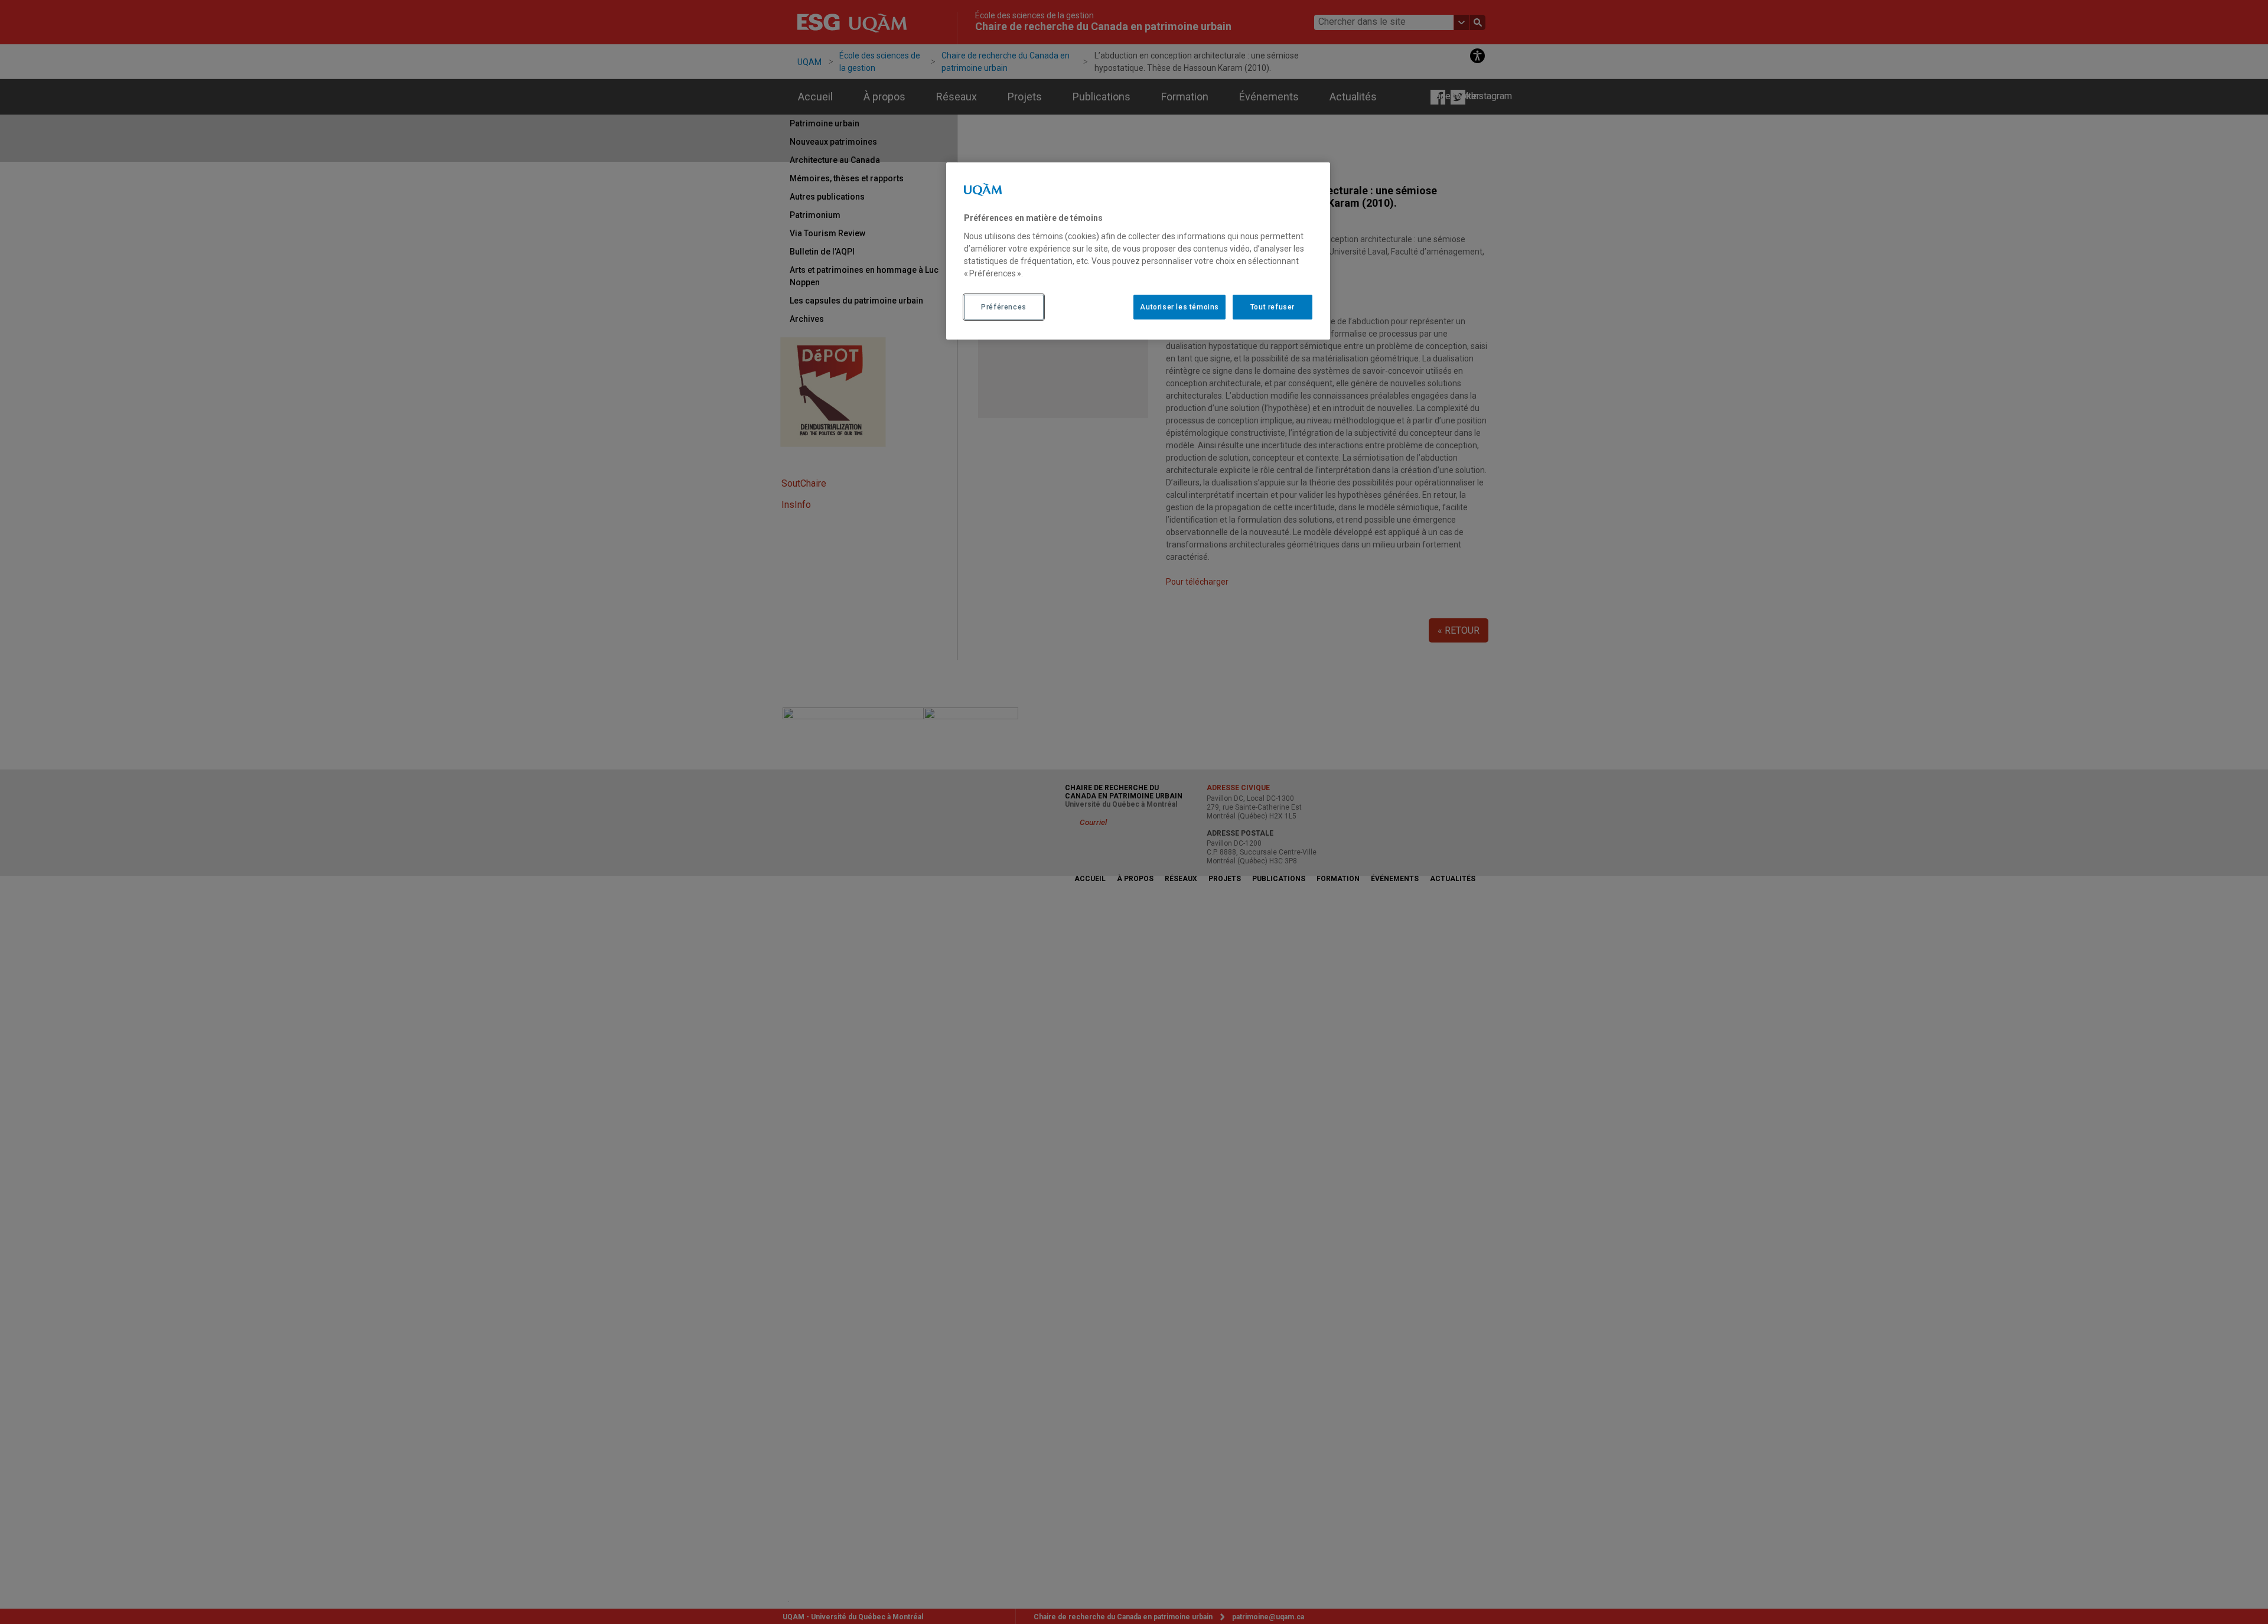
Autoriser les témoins (1179, 307)
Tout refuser (1273, 307)
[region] (1138, 251)
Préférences (1004, 307)
